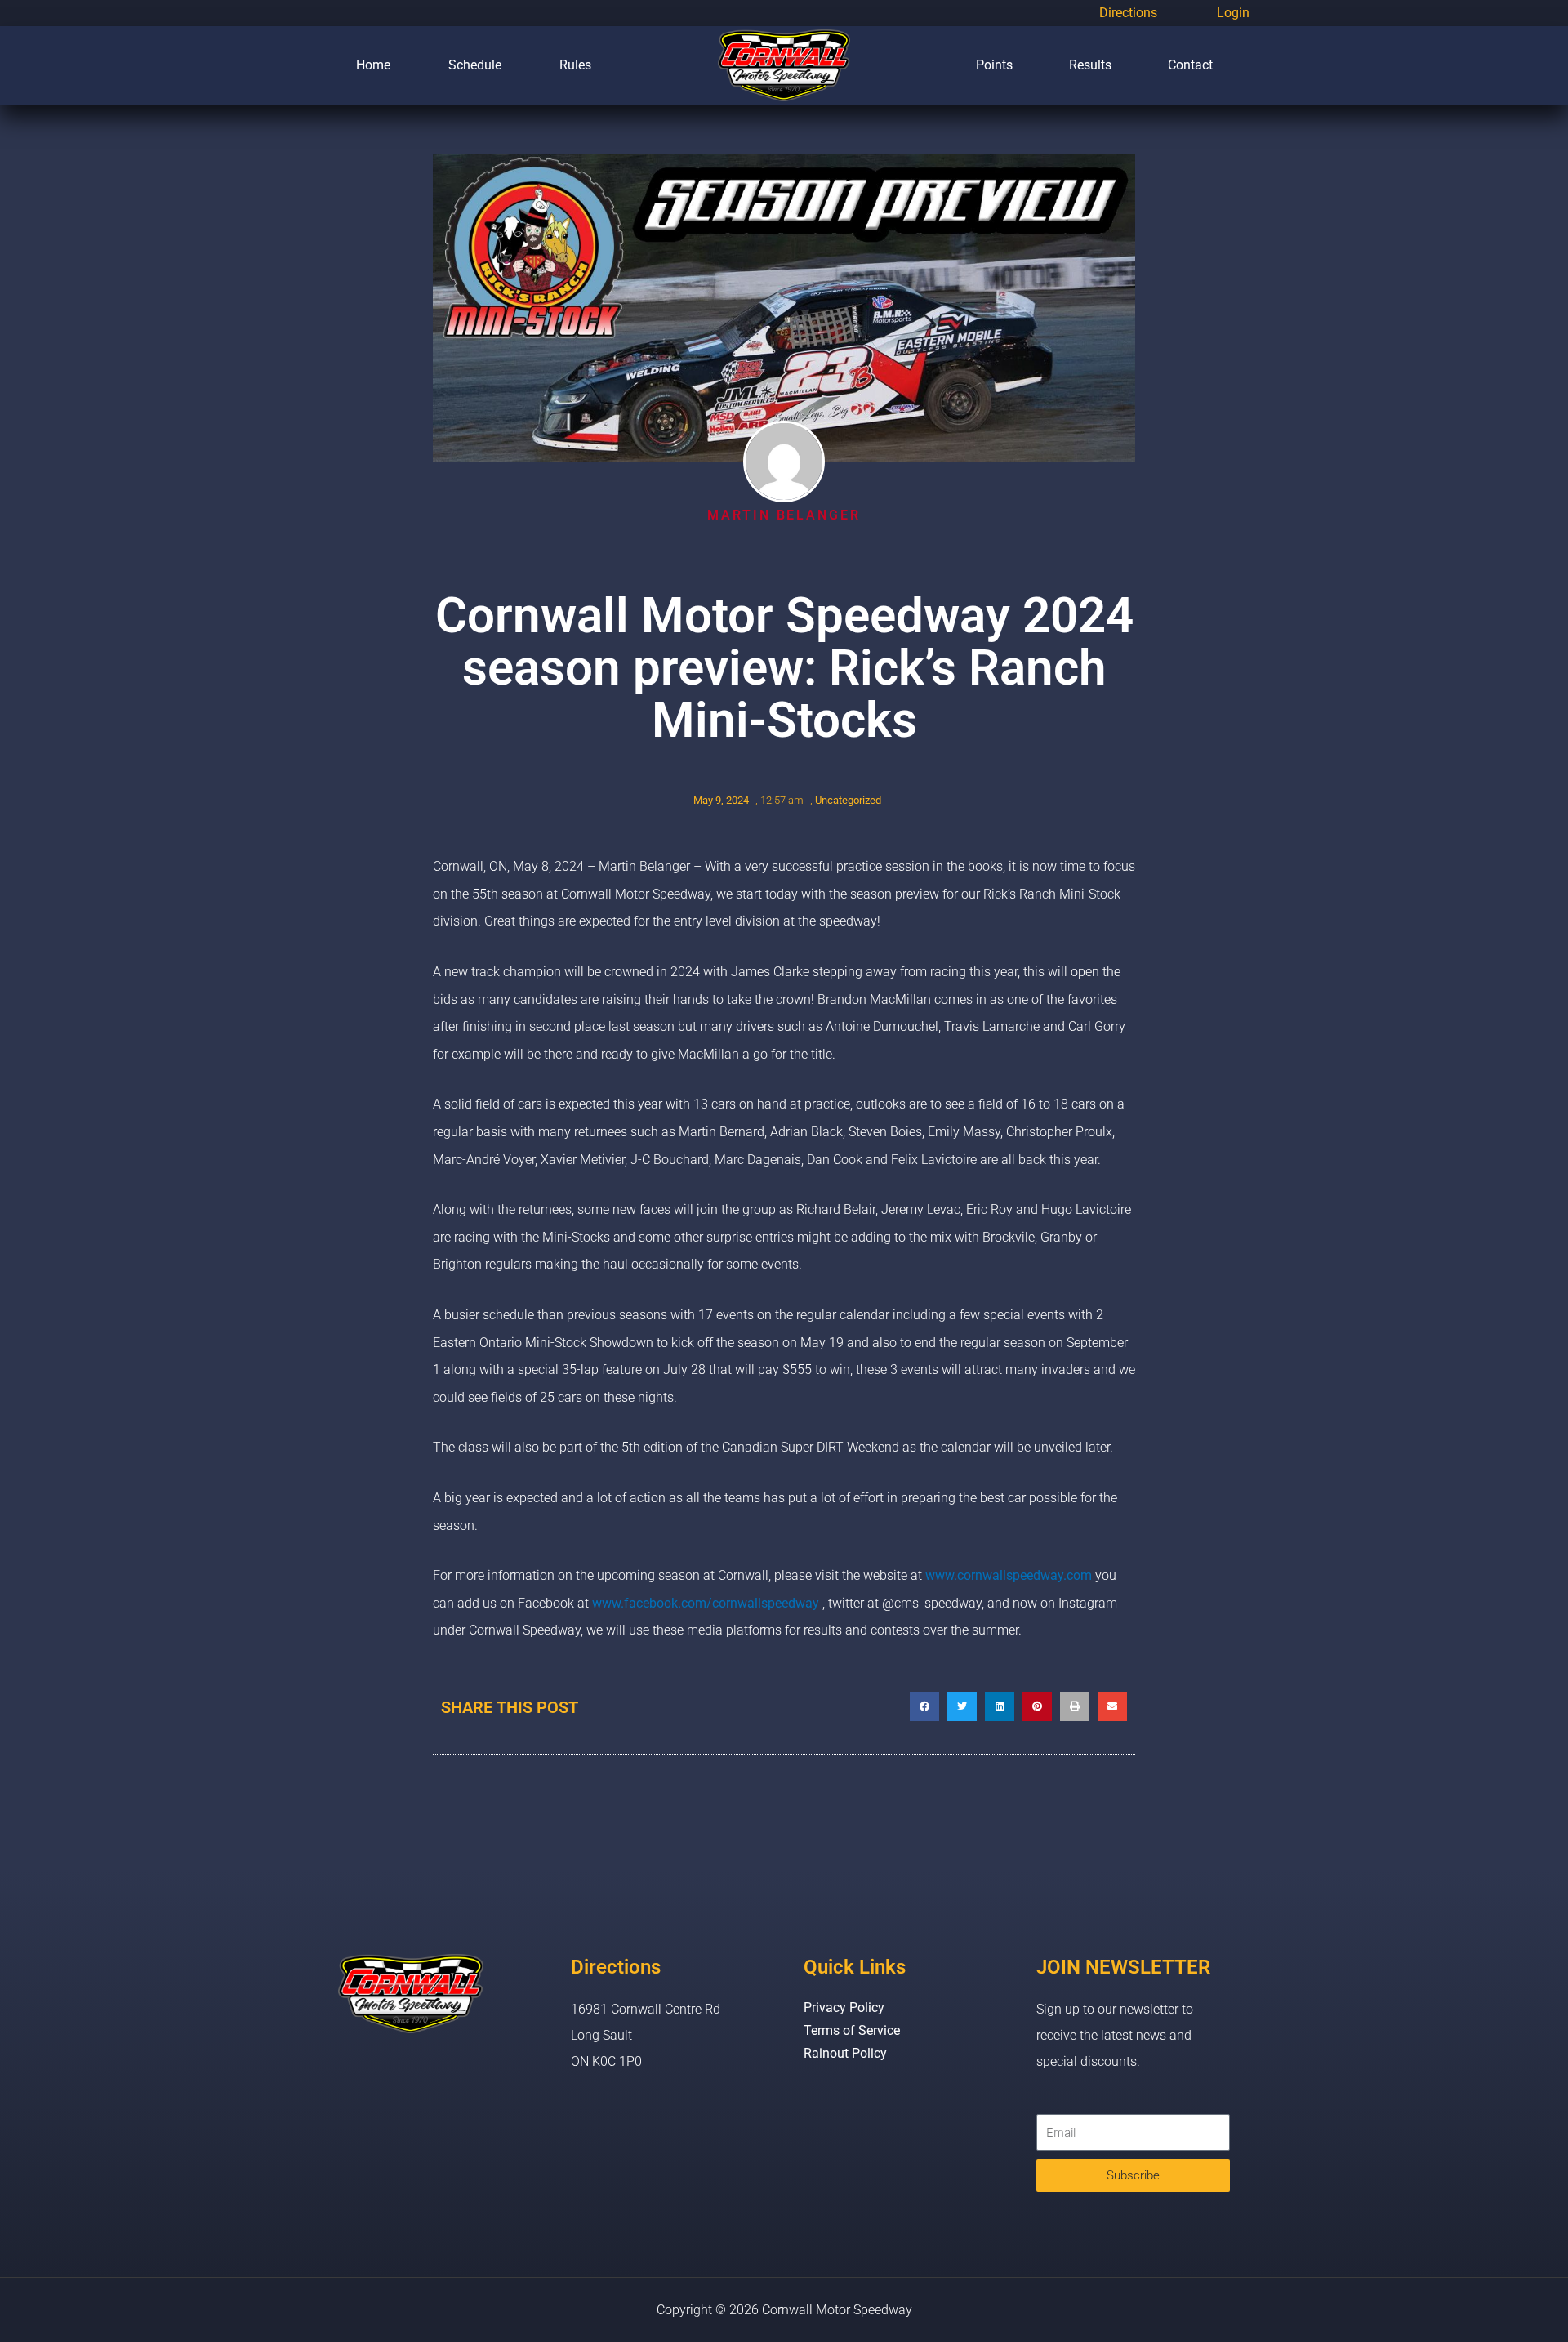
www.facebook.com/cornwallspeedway (706, 1603)
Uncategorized (848, 800)
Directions (1128, 13)
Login (1233, 13)
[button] (924, 1706)
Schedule (475, 65)
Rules (575, 65)
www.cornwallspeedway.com (1009, 1575)
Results (1090, 65)
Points (994, 65)
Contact (1190, 65)
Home (373, 65)
